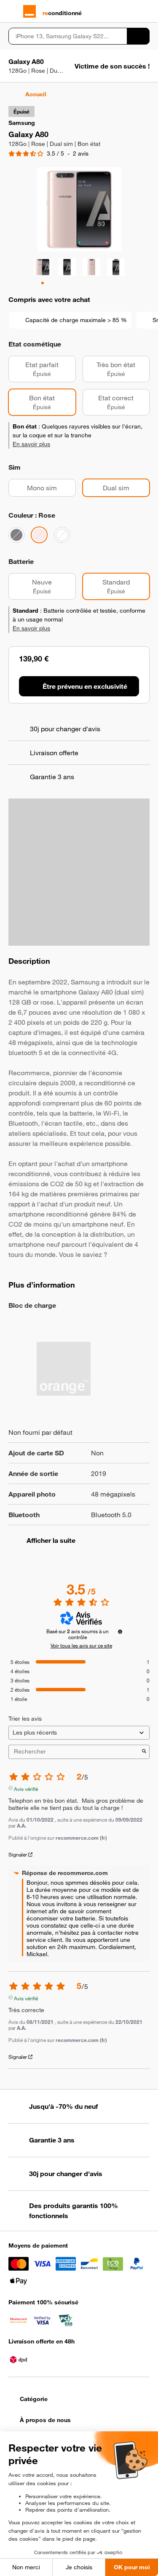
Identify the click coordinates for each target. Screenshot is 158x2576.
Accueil (36, 94)
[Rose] (39, 535)
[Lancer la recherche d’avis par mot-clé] (144, 1752)
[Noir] (16, 535)
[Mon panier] (146, 11)
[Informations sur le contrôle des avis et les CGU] (120, 1632)
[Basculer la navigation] (12, 11)
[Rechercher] (138, 36)
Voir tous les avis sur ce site (81, 1645)
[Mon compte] (131, 11)
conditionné (62, 13)
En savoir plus (31, 444)
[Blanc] (62, 535)
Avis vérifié (26, 1788)
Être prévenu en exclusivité (85, 686)
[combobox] (68, 36)
